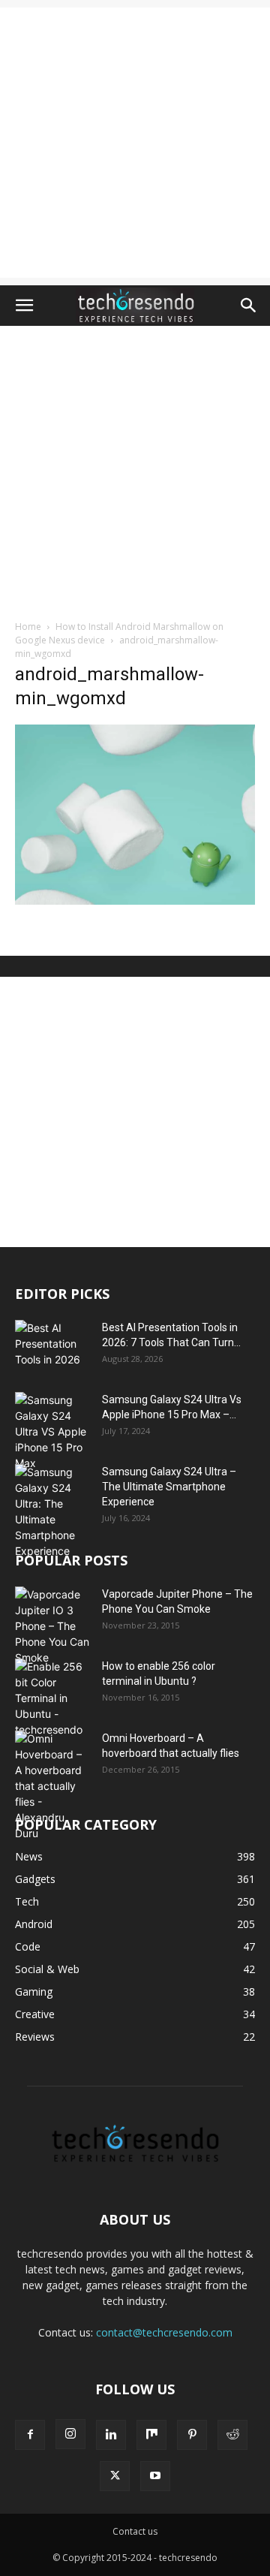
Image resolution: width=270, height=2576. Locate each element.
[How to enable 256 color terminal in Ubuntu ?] (52, 1698)
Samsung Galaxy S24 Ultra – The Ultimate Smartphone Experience (169, 1487)
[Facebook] (30, 2435)
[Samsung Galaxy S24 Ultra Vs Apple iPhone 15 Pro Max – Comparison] (52, 1431)
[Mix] (151, 2435)
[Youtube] (155, 2476)
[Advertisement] (135, 143)
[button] (24, 306)
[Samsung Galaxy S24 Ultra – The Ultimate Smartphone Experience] (52, 1511)
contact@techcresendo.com (164, 2332)
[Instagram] (70, 2434)
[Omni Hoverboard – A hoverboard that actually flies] (52, 1786)
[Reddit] (232, 2435)
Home (28, 627)
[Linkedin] (111, 2435)
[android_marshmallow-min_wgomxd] (135, 901)
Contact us (135, 2531)
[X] (115, 2476)
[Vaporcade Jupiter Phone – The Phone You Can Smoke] (52, 1626)
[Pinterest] (192, 2435)
